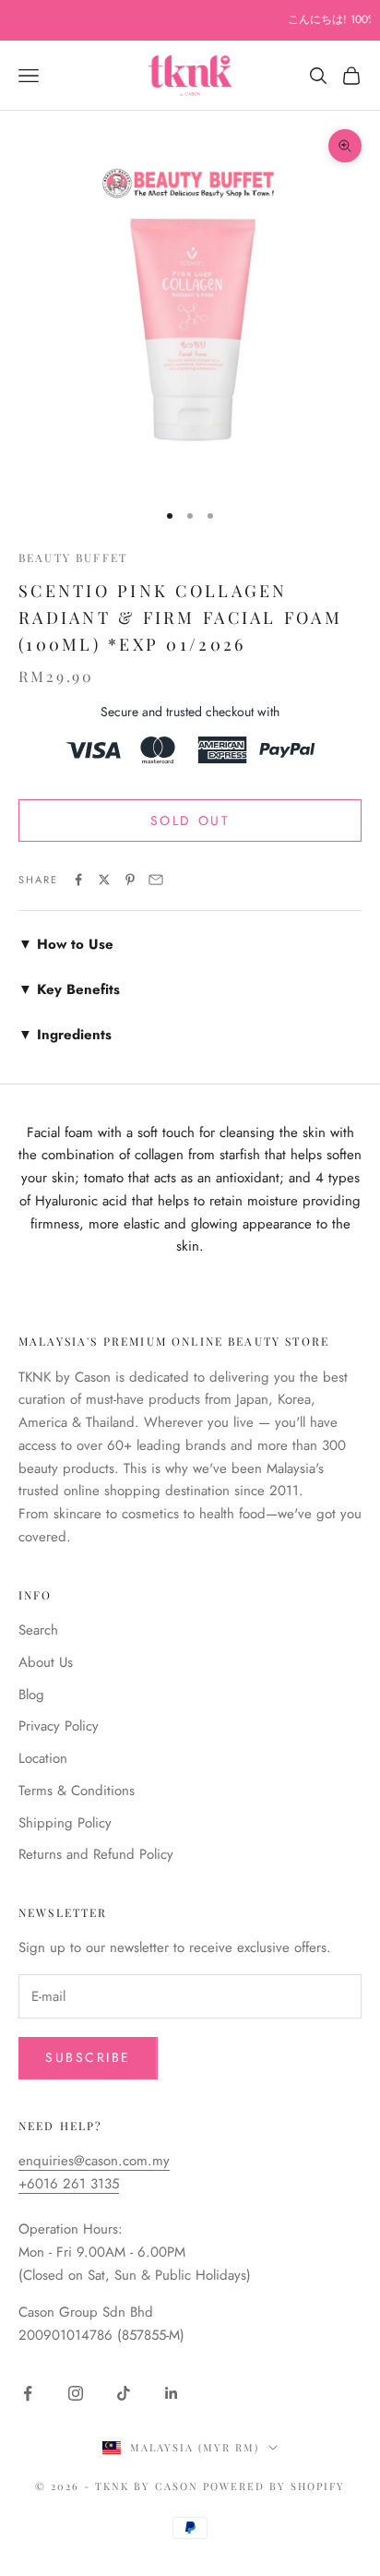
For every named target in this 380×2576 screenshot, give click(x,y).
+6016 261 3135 (69, 2184)
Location (43, 1758)
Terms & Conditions (77, 1791)
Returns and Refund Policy (96, 1854)
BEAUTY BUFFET (73, 557)
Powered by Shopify (274, 2486)
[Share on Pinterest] (130, 880)
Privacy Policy (59, 1726)
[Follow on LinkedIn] (172, 2393)
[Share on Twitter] (104, 880)
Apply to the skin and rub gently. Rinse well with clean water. (180, 945)
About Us (46, 1662)
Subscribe (88, 2057)
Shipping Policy (65, 1823)
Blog (31, 1695)
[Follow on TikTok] (124, 2393)
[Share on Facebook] (78, 880)
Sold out (190, 821)
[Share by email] (156, 880)
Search (38, 1630)
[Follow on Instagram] (76, 2393)
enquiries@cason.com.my (94, 2161)
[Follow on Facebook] (28, 2393)
